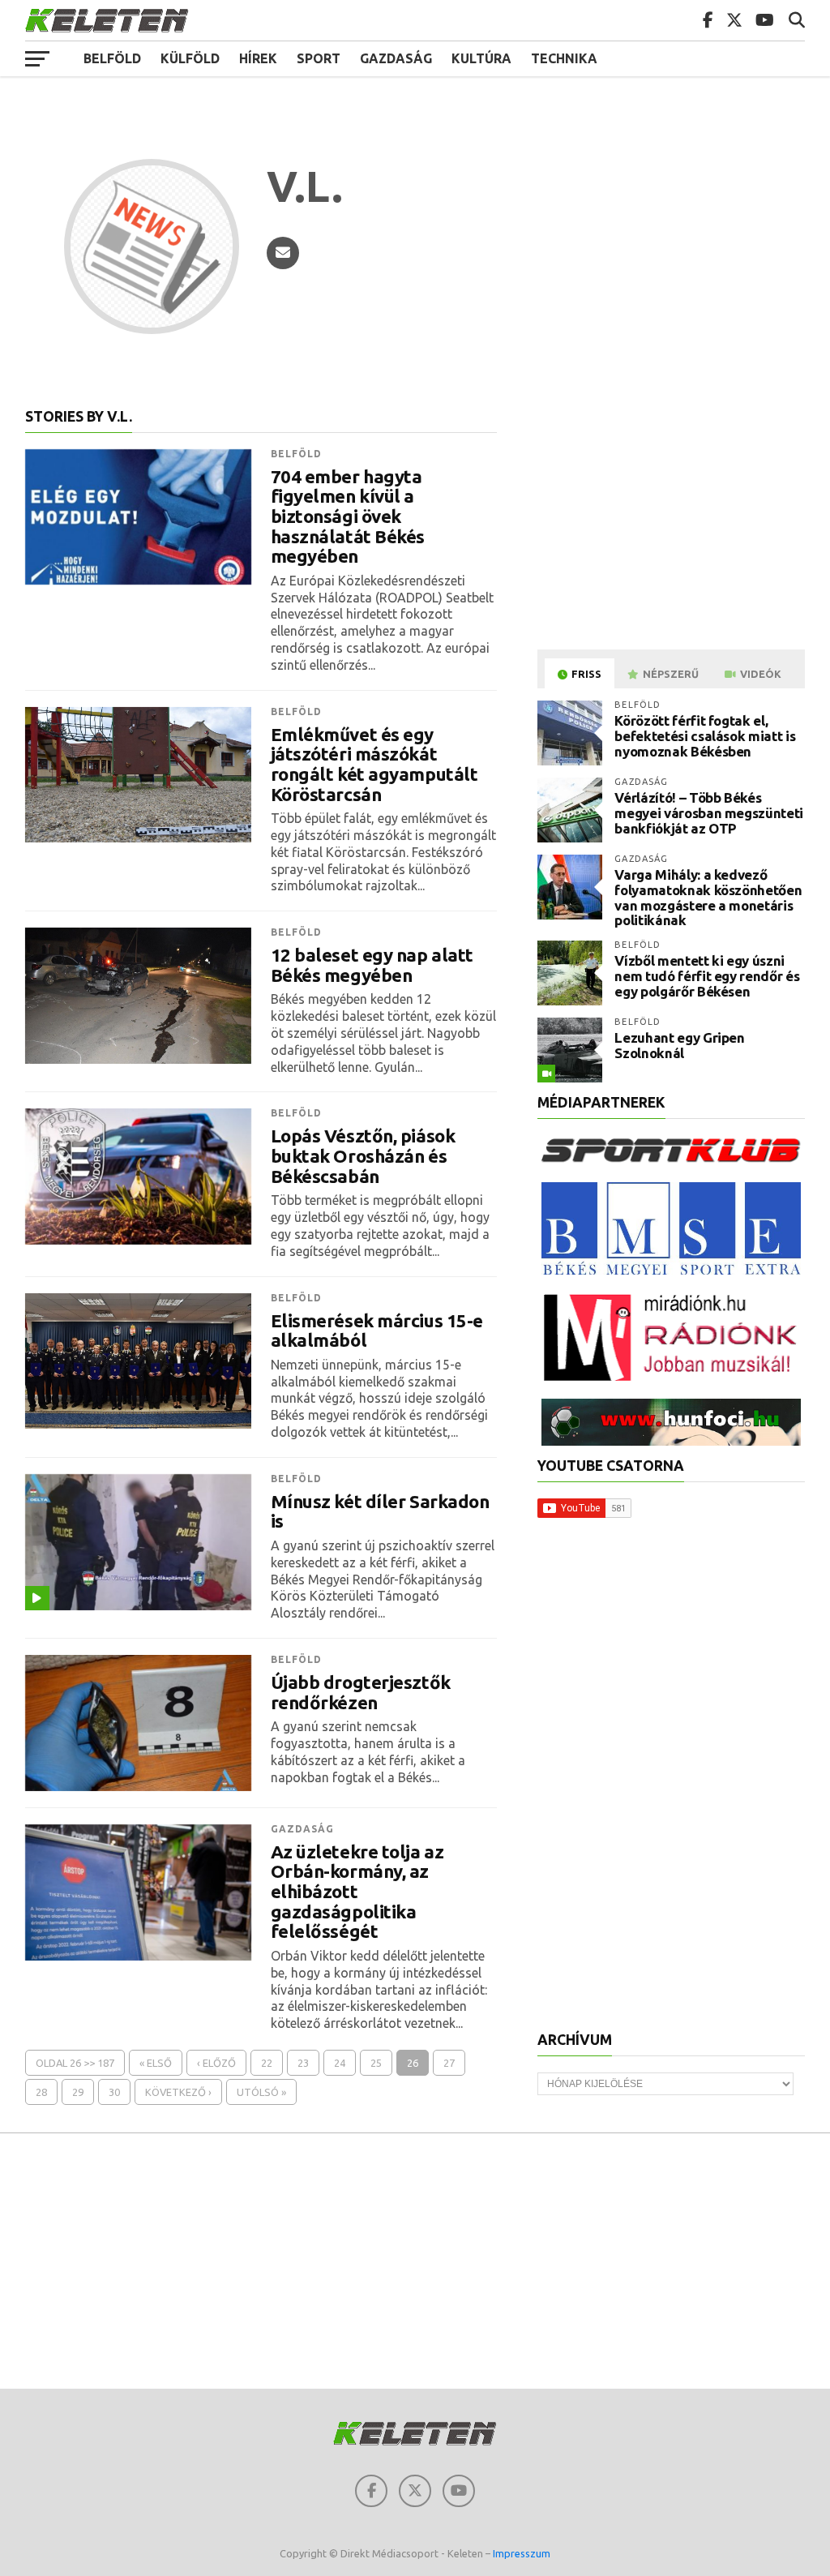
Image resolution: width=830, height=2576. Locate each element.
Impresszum (522, 2553)
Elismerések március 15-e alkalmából (377, 1331)
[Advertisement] (674, 522)
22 (267, 2063)
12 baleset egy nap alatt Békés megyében (372, 965)
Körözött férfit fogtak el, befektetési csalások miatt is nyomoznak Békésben (705, 735)
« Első (156, 2063)
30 (114, 2092)
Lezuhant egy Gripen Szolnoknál (680, 1045)
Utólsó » (261, 2092)
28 (41, 2092)
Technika (564, 58)
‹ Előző (216, 2063)
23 (303, 2063)
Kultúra (481, 58)
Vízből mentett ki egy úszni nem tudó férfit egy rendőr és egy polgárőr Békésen (707, 975)
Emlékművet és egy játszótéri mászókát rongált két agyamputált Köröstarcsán (374, 765)
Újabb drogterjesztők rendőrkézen (361, 1693)
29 (78, 2092)
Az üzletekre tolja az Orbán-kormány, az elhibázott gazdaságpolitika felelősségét (357, 1892)
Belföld (112, 58)
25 (376, 2063)
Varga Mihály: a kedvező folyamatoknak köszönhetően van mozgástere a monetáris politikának (708, 897)
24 (340, 2063)
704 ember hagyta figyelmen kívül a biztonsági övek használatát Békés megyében (348, 517)
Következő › (178, 2092)
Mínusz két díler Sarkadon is (380, 1512)
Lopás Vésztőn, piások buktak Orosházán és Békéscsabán (363, 1156)
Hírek (258, 58)
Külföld (190, 58)
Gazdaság (396, 58)
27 (449, 2063)
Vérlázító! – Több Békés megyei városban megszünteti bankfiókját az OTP (709, 812)
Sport (319, 58)
